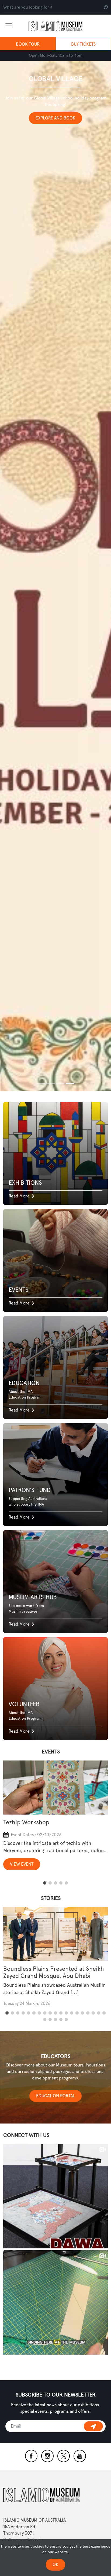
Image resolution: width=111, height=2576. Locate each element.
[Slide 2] (60, 1084)
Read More (19, 1196)
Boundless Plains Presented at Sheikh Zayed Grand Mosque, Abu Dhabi (54, 1972)
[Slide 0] (41, 1084)
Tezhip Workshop (26, 1822)
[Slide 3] (70, 1084)
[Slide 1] (51, 1084)
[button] (45, 1883)
